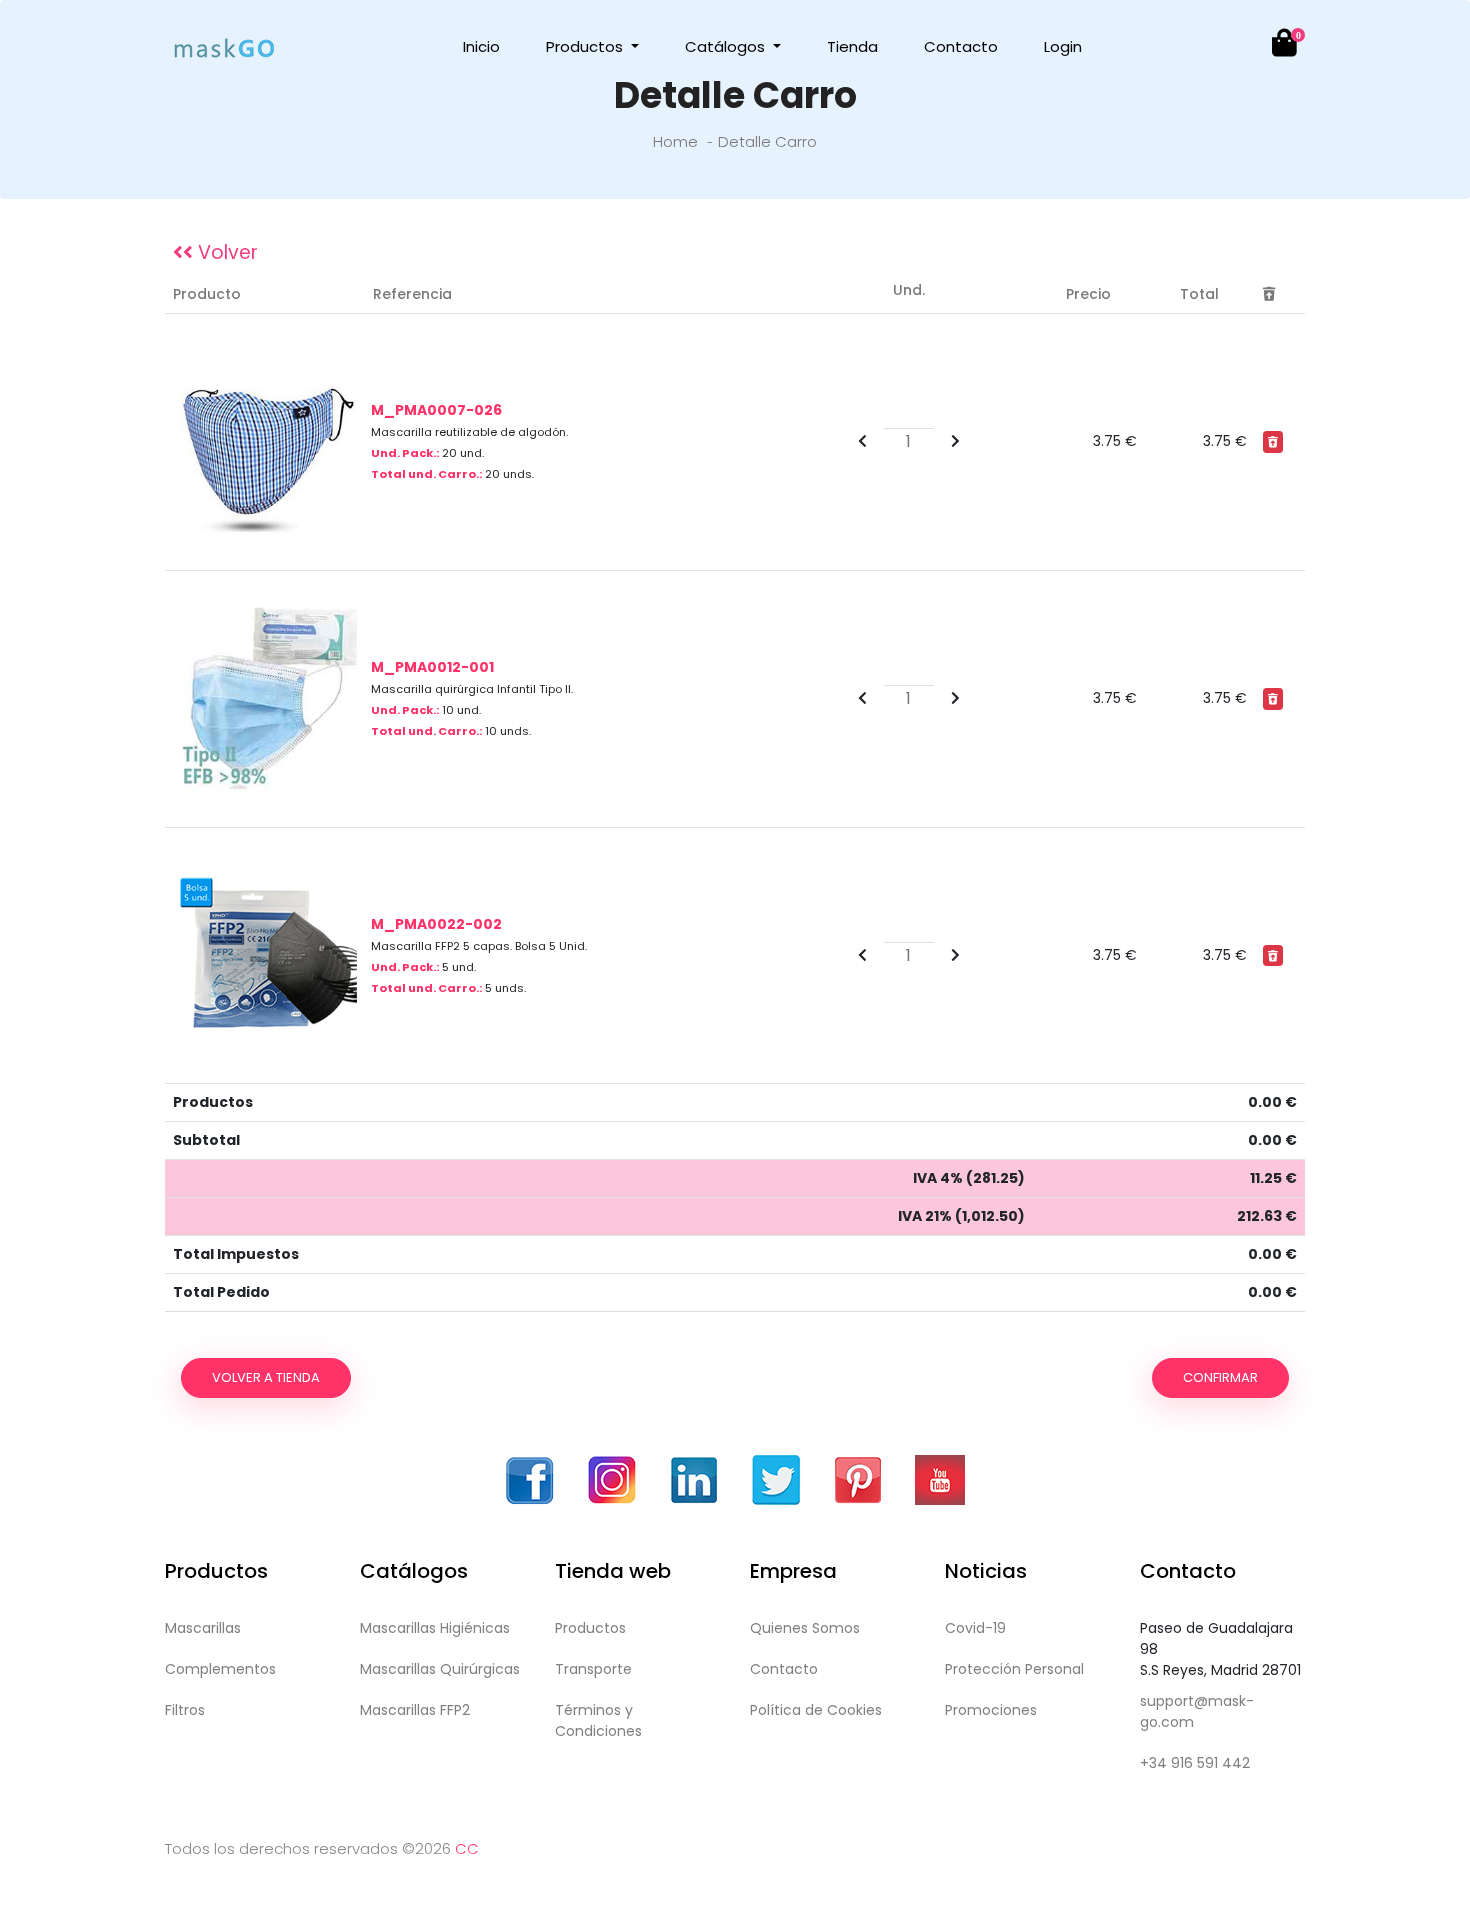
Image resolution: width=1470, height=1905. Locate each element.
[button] (1273, 48)
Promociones (991, 1710)
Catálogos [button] (727, 46)
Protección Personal (1014, 1669)
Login (1063, 46)
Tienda (852, 46)
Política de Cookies (816, 1710)
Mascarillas (203, 1628)
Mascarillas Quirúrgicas (440, 1669)
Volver (225, 252)
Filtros (185, 1710)
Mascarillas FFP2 (415, 1710)
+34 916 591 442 (1195, 1763)
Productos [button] (586, 46)
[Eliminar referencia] (1273, 441)
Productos (590, 1628)
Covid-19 (975, 1628)
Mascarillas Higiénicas (435, 1628)
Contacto (961, 46)
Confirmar (1220, 1377)
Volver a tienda (266, 1377)
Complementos (220, 1669)
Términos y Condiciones (598, 1720)
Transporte (593, 1669)
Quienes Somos (805, 1628)
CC (467, 1848)
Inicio (481, 46)
